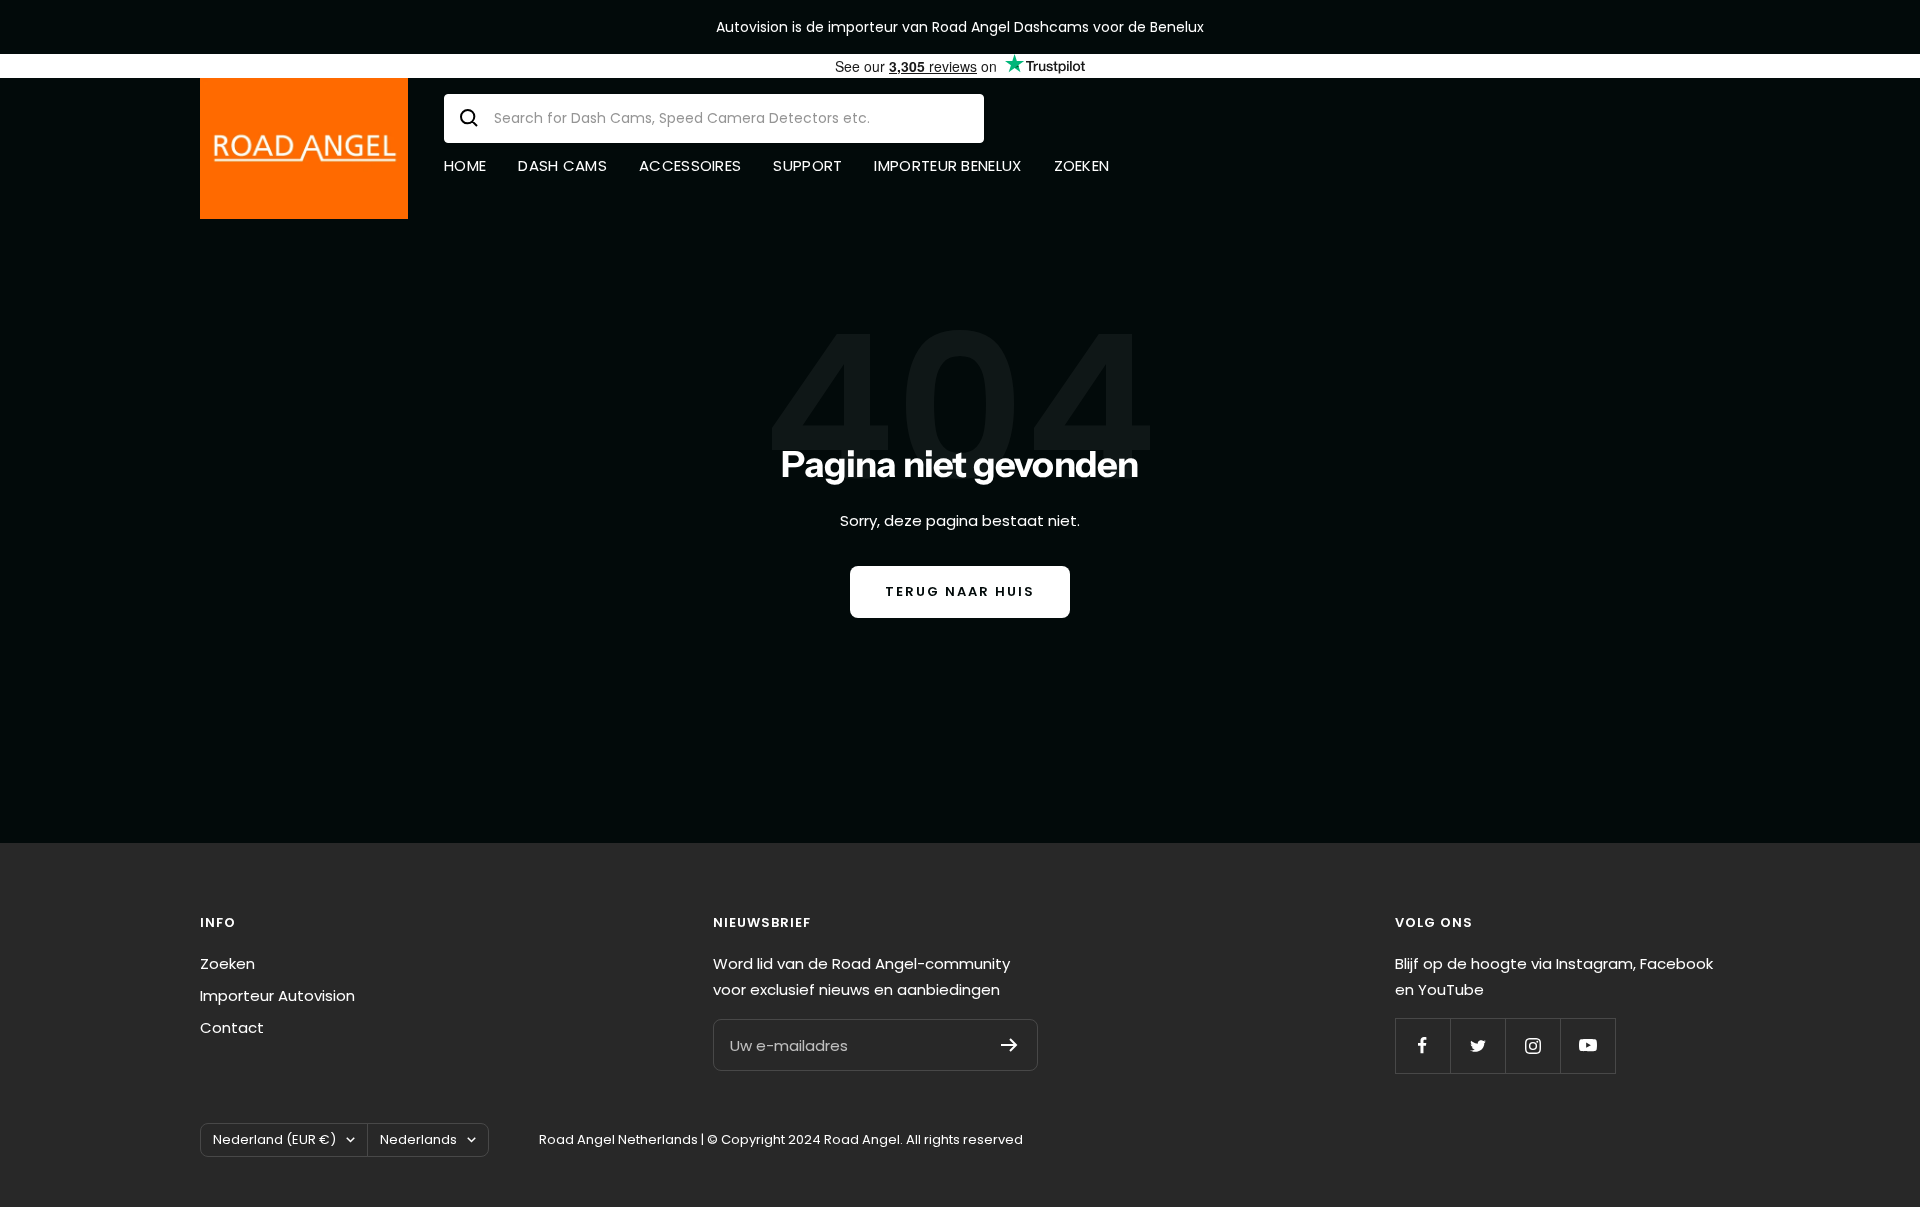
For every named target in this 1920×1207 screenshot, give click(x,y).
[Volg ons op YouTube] (1587, 1045)
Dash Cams (562, 165)
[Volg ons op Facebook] (1422, 1045)
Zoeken (1082, 165)
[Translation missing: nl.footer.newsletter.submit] (1009, 1045)
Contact (232, 1027)
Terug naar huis (960, 591)
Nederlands (418, 1139)
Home (465, 165)
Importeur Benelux (947, 165)
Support (807, 165)
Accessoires (690, 165)
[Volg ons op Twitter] (1477, 1045)
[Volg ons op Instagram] (1532, 1045)
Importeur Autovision (277, 995)
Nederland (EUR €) (274, 1139)
